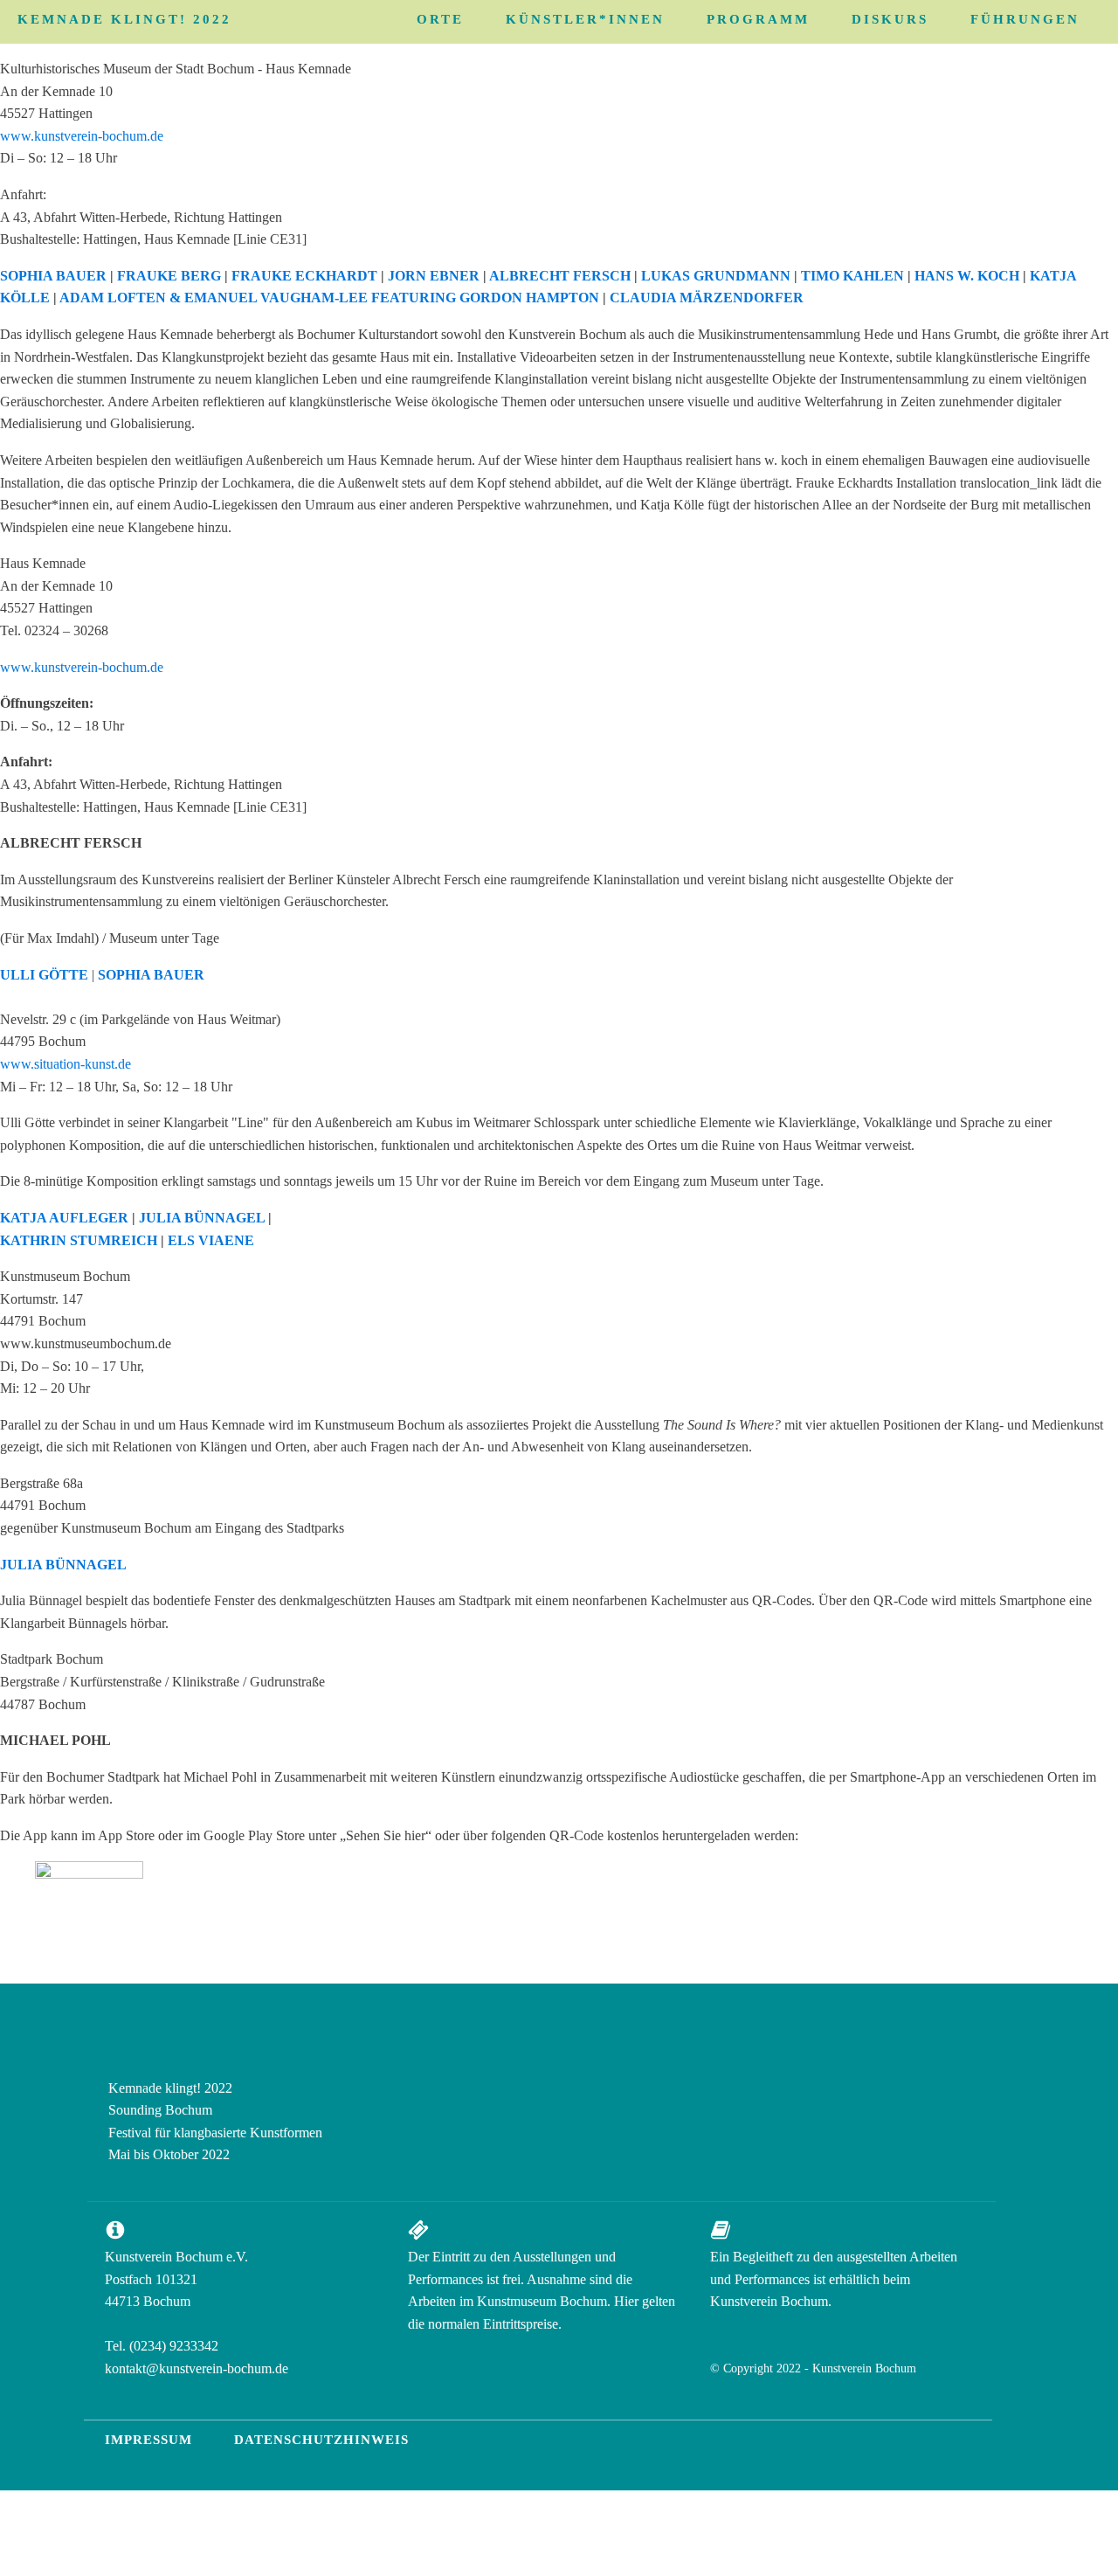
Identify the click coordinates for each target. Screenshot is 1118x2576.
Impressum (148, 2440)
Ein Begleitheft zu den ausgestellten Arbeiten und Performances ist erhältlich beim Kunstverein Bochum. (834, 2279)
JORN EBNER (434, 276)
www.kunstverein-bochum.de (82, 136)
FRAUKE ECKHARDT (304, 276)
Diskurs (890, 19)
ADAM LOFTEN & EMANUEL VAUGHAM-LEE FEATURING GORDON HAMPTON (329, 298)
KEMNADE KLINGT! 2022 (124, 19)
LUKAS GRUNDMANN (716, 276)
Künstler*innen (585, 19)
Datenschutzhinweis (321, 2440)
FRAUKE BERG (169, 276)
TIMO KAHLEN (852, 276)
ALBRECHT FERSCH (560, 276)
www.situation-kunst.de (66, 1064)
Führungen (1025, 19)
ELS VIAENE (211, 1240)
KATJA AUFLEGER (64, 1218)
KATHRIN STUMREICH (79, 1240)
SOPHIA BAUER (53, 276)
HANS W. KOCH (967, 276)
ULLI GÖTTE (44, 975)
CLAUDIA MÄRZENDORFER (707, 298)
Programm (758, 19)
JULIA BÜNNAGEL (202, 1218)
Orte (440, 19)
